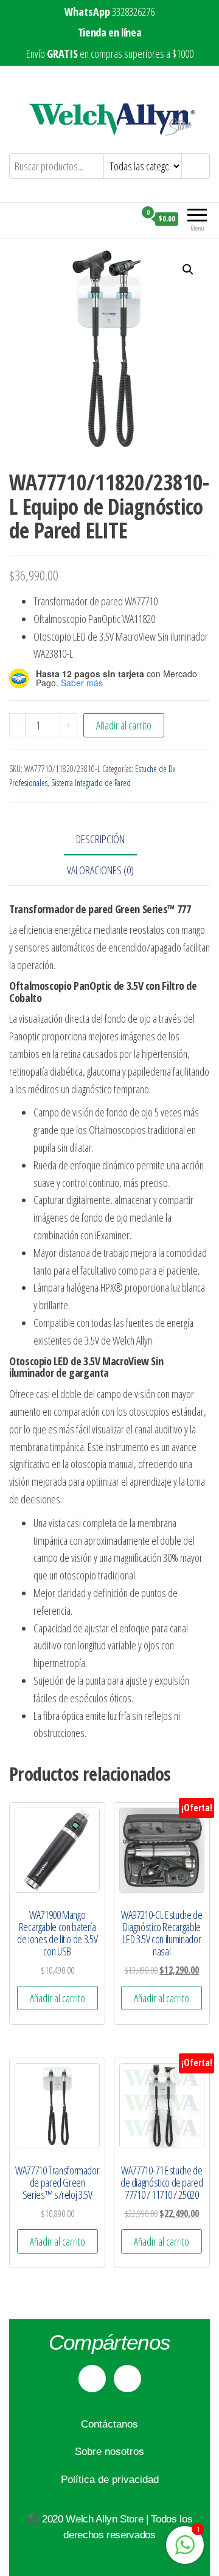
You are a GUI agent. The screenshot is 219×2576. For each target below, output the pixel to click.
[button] (188, 270)
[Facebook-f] (92, 2379)
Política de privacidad (110, 2480)
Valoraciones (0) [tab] (100, 870)
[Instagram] (127, 2379)
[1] (185, 2550)
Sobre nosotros (109, 2452)
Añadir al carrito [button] (57, 1998)
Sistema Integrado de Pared (91, 783)
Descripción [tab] (100, 839)
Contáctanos (109, 2424)
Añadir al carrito (124, 725)
